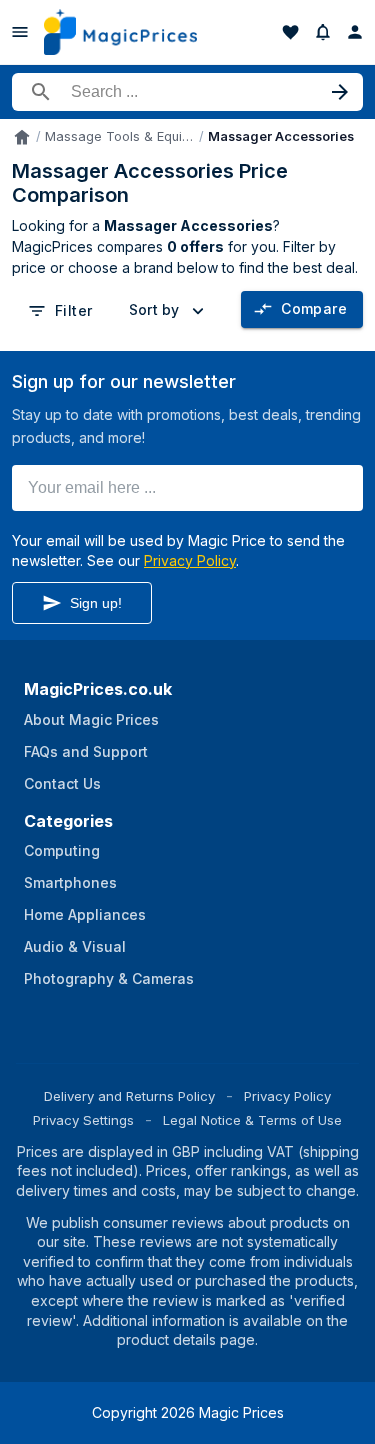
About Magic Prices (91, 719)
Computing (62, 850)
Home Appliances (85, 914)
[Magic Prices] (120, 32)
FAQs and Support (86, 751)
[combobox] (170, 310)
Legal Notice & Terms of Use (252, 1120)
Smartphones (70, 882)
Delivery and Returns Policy (129, 1096)
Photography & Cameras (109, 978)
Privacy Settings (83, 1120)
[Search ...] (187, 92)
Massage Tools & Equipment (120, 136)
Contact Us (62, 783)
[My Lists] (291, 32)
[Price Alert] (323, 32)
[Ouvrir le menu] (20, 32)
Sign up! (96, 603)
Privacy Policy (190, 560)
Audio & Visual (75, 946)
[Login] (355, 32)
